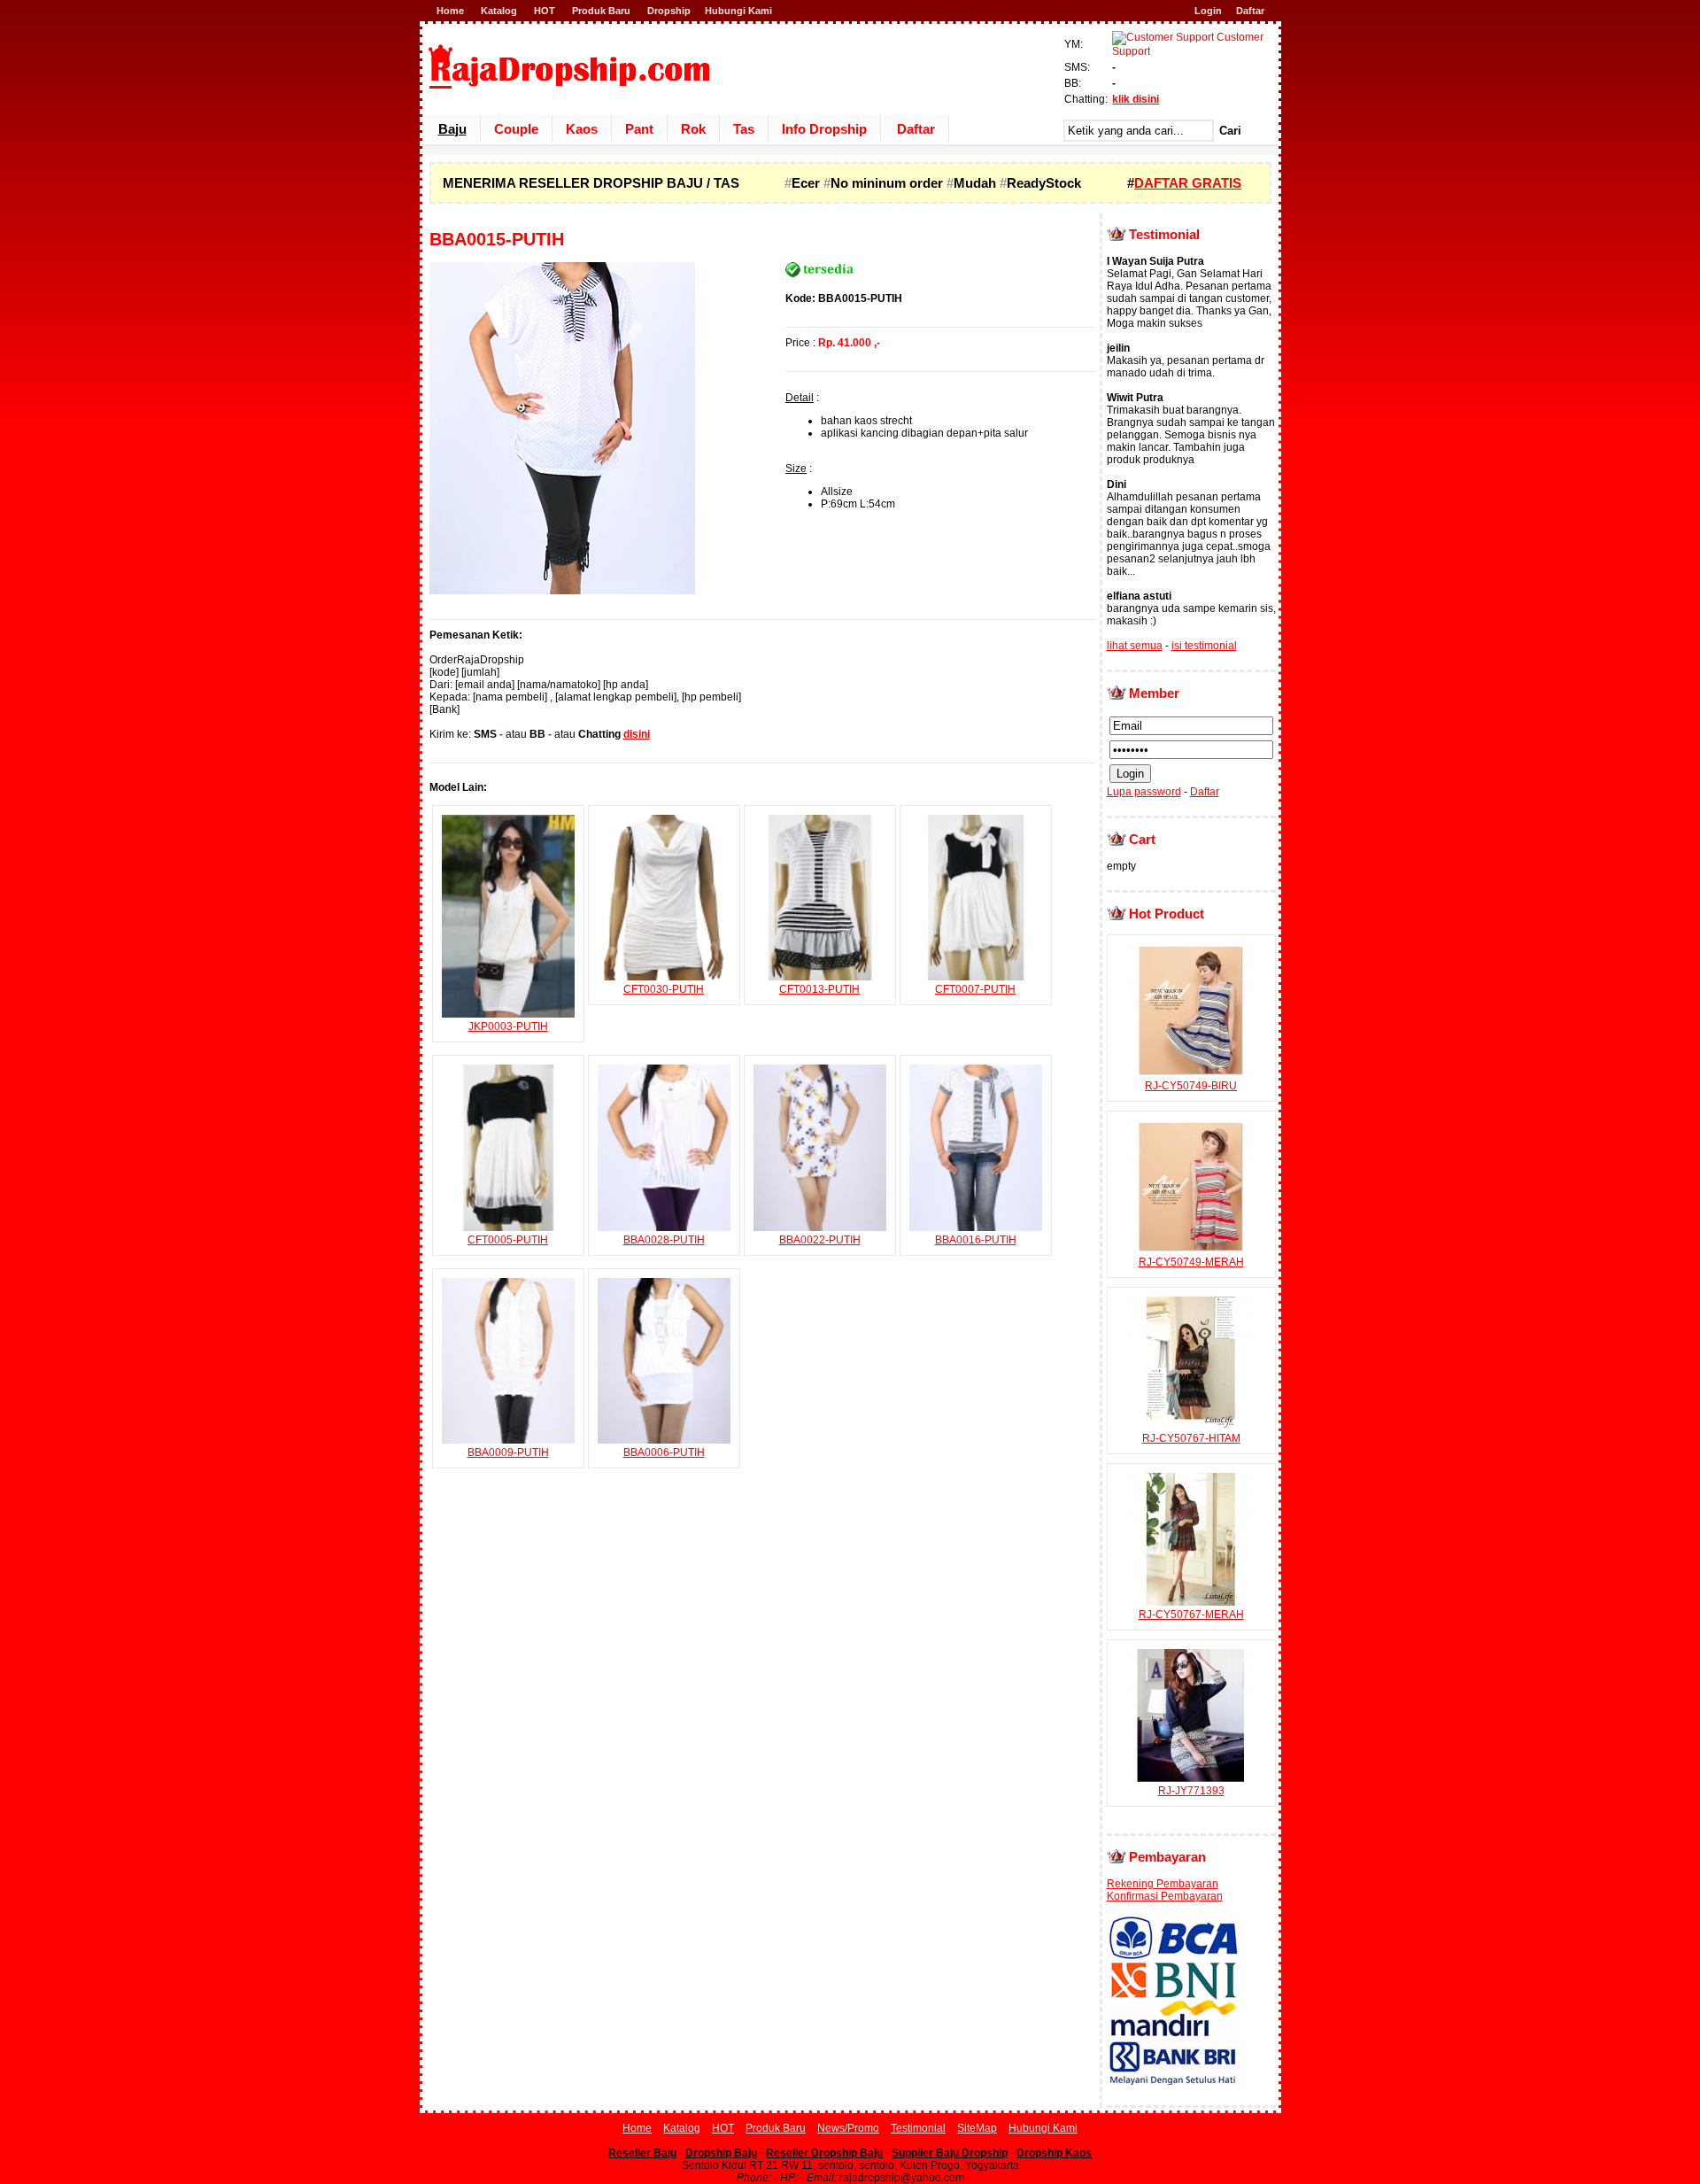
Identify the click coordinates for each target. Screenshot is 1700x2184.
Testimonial (918, 2128)
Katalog (499, 11)
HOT (545, 11)
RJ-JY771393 (1191, 1791)
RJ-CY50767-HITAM (1191, 1438)
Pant (639, 129)
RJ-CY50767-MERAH (1191, 1615)
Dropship (669, 11)
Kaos (582, 129)
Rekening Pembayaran (1163, 1884)
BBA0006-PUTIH (664, 1452)
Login (1208, 11)
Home (450, 11)
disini (637, 734)
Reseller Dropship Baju (824, 2153)
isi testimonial (1204, 646)
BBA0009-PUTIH (508, 1452)
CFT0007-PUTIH (975, 989)
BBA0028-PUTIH (664, 1240)
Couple (516, 129)
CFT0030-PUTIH (664, 989)
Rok (693, 129)
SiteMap (977, 2128)
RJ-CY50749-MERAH (1191, 1262)
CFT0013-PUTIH (819, 989)
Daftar (1250, 11)
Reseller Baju (642, 2153)
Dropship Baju (721, 2153)
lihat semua (1135, 646)
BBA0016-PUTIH (976, 1240)
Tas (744, 129)
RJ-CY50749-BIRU (1191, 1086)
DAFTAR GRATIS (1188, 183)
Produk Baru (601, 11)
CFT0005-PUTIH (508, 1240)
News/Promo (848, 2128)
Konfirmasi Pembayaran (1165, 1896)
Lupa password (1144, 792)
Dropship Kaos (1054, 2153)
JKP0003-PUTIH (508, 1026)
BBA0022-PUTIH (820, 1240)
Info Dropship (824, 129)
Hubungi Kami (738, 11)
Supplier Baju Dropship (950, 2153)
